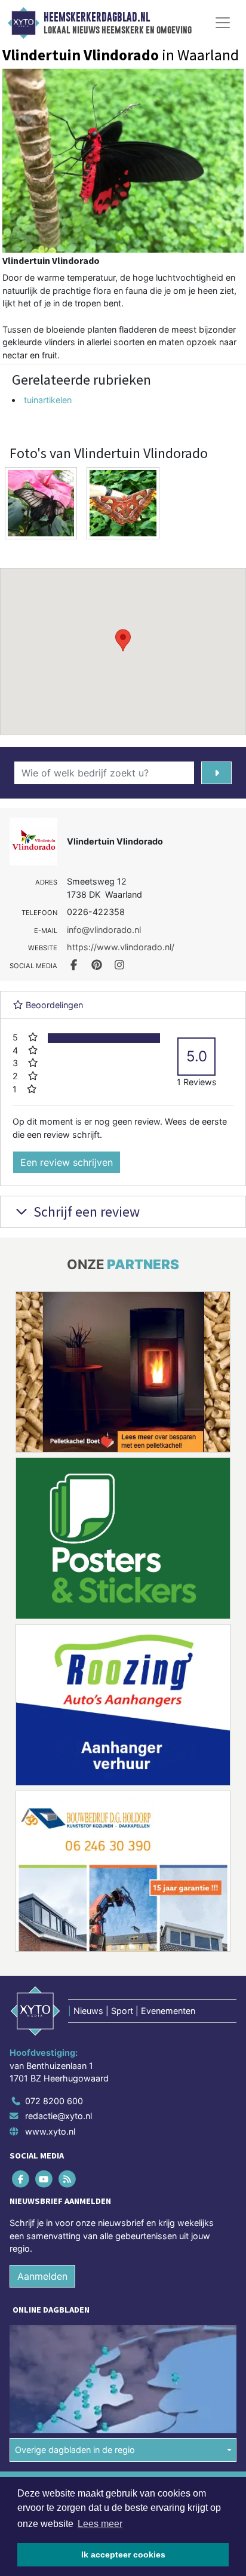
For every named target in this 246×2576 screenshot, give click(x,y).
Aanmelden (42, 2276)
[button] (123, 640)
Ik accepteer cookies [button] (123, 2554)
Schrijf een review (85, 1212)
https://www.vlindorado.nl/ (121, 947)
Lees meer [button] (100, 2524)
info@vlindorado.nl (104, 930)
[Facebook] (21, 2179)
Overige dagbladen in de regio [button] (75, 2450)
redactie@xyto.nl (59, 2116)
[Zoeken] (216, 773)
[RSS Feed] (68, 2179)
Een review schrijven (67, 1162)
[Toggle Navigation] (223, 23)
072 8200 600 (54, 2101)
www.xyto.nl (50, 2131)
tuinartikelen (48, 400)
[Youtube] (44, 2179)
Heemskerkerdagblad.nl (97, 17)
